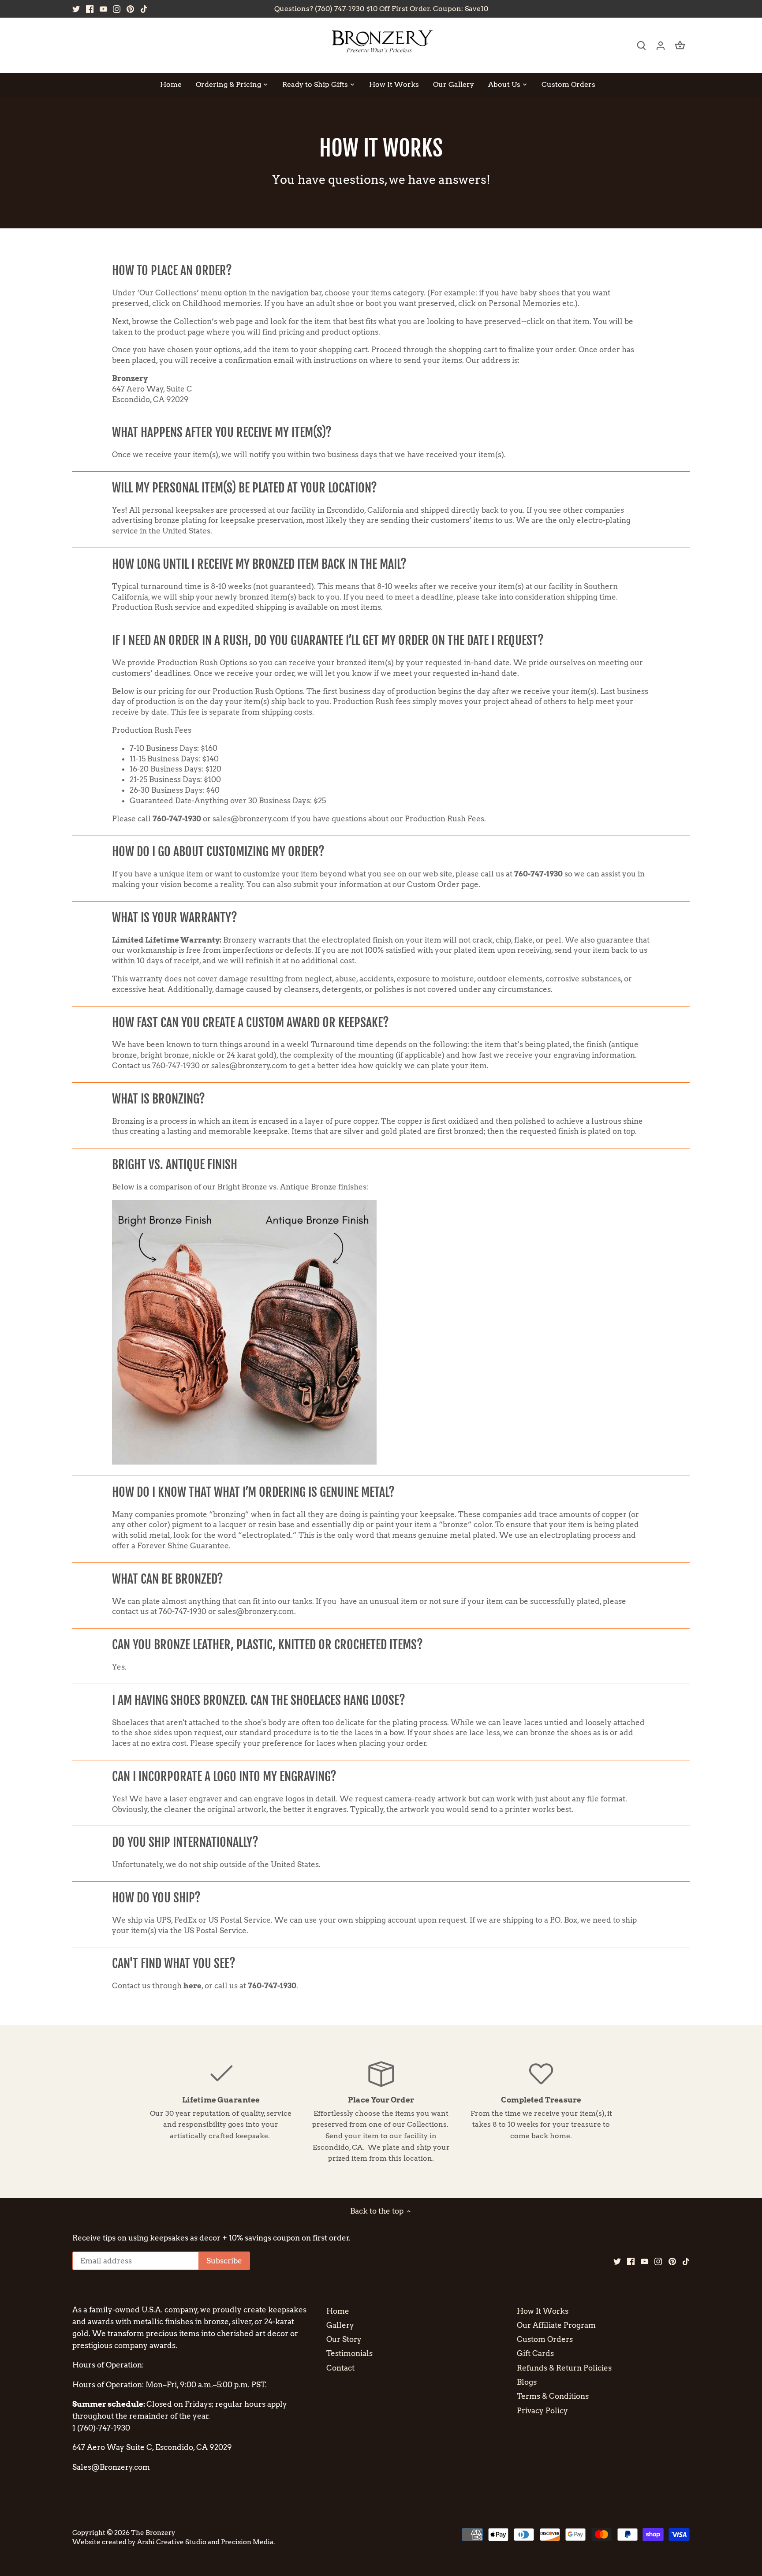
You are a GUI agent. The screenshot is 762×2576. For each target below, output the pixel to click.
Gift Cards (535, 2353)
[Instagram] (117, 9)
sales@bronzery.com (251, 819)
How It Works (543, 2311)
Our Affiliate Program (556, 2325)
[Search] (641, 45)
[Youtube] (103, 9)
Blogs (527, 2382)
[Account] (661, 45)
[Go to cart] (680, 45)
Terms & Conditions (553, 2396)
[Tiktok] (144, 9)
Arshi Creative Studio (172, 2542)
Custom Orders (545, 2339)
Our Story (344, 2339)
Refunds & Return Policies (564, 2368)
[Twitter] (76, 9)
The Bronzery (153, 2533)
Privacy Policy (542, 2411)
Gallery (340, 2325)
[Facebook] (90, 9)
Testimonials (349, 2353)
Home (338, 2311)
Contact (340, 2368)
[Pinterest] (130, 9)
